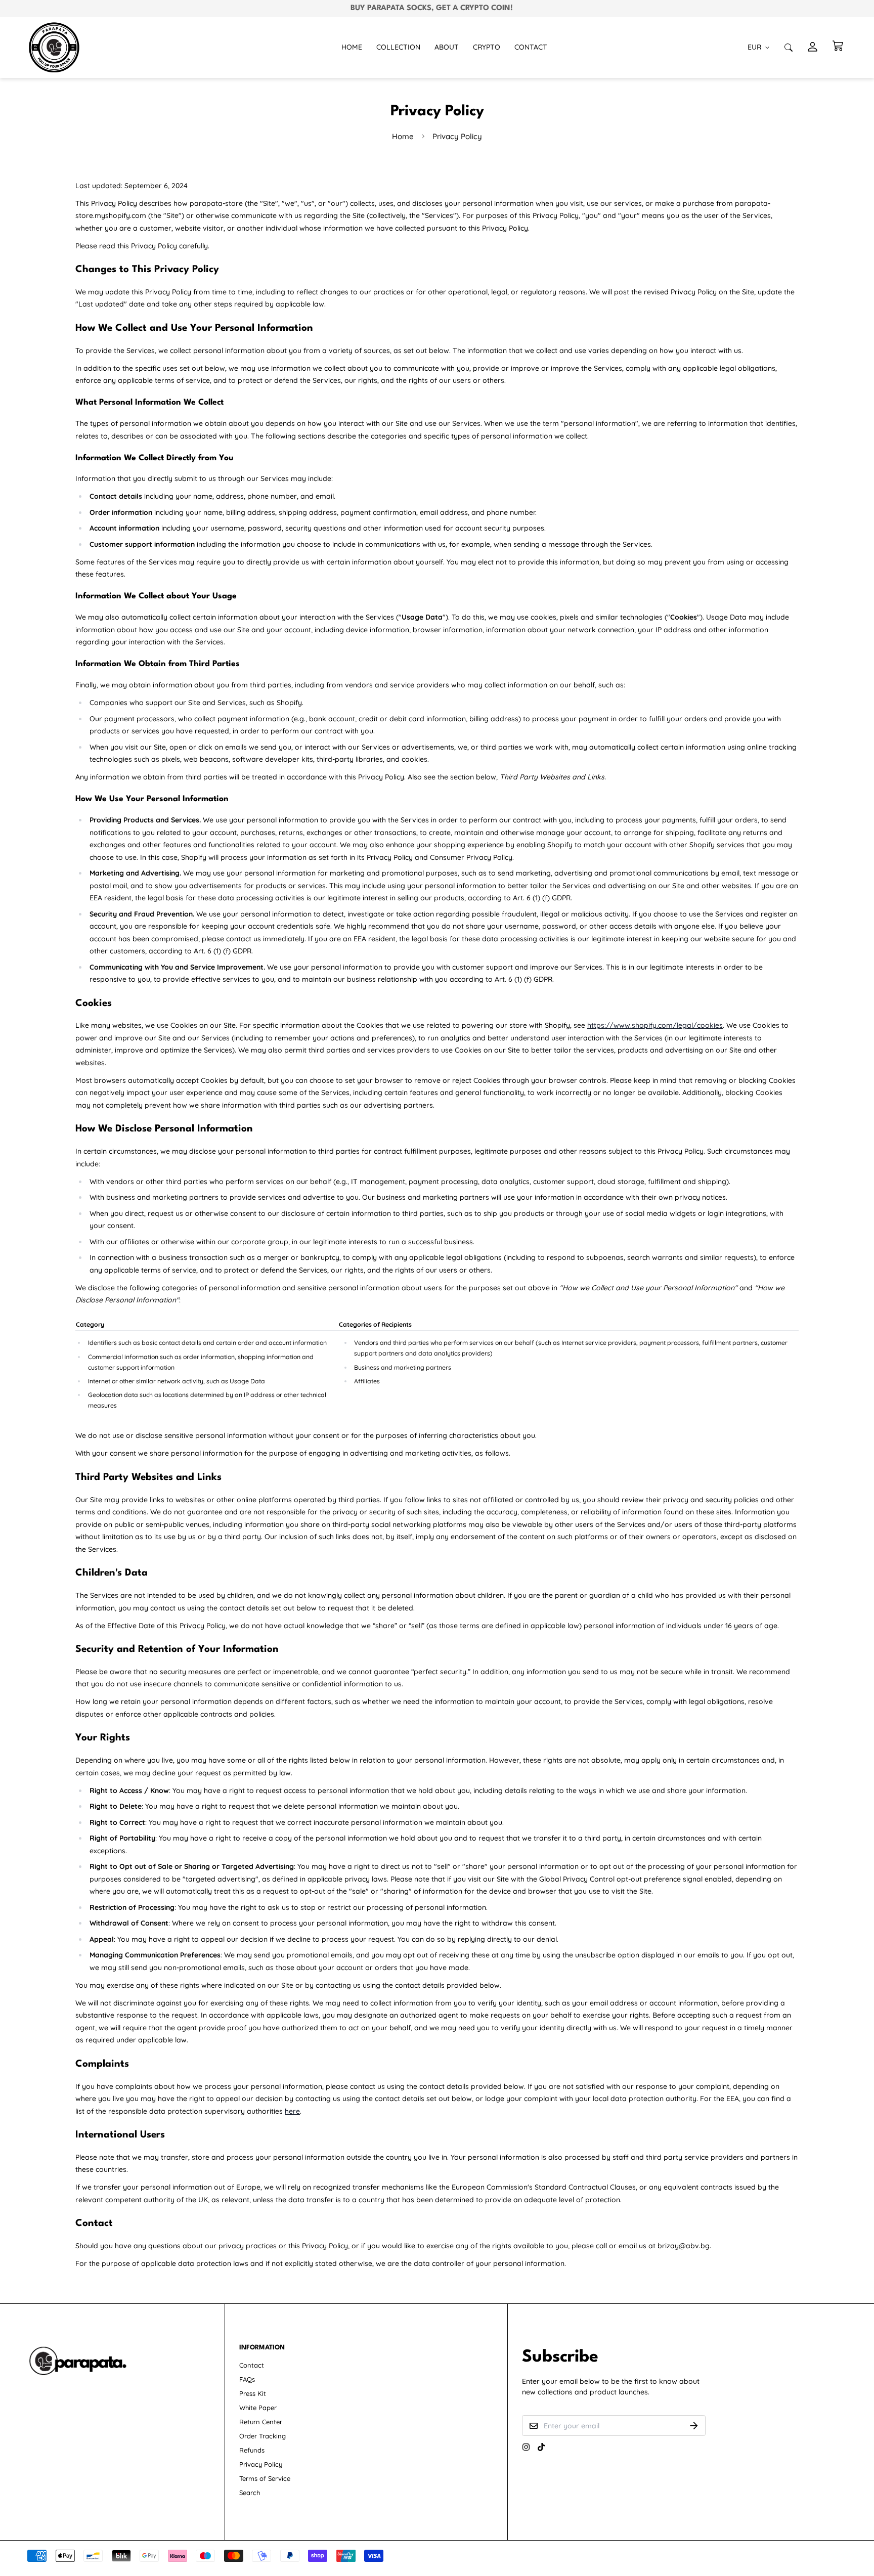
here (292, 2111)
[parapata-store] (54, 47)
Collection (398, 47)
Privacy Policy (261, 2464)
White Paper (258, 2408)
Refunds (252, 2450)
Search (250, 2493)
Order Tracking (263, 2436)
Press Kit (253, 2393)
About (447, 47)
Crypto (487, 47)
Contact (531, 47)
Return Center (261, 2422)
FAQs (247, 2379)
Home (352, 47)
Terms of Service (265, 2478)
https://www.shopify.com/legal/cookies (655, 1025)
